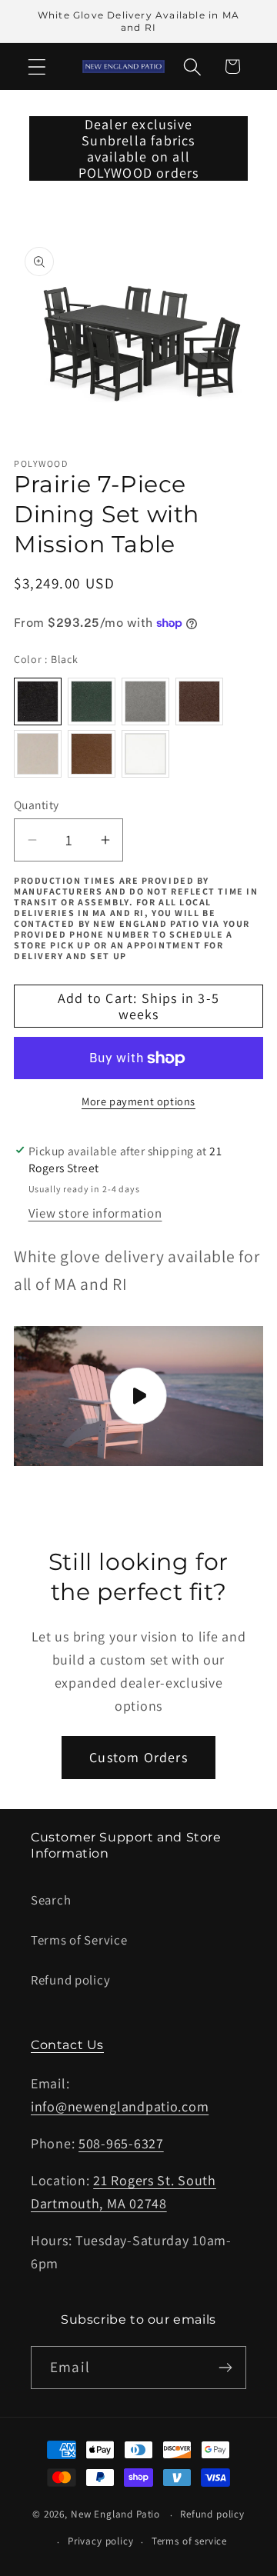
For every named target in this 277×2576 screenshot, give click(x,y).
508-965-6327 (121, 2143)
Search (51, 1900)
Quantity (37, 805)
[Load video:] (138, 1396)
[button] (37, 67)
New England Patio (115, 2515)
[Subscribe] (225, 2368)
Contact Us (67, 2045)
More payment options (138, 1101)
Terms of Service (79, 1940)
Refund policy (70, 1980)
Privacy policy (101, 2541)
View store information (95, 1213)
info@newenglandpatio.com (120, 2106)
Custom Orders (138, 1757)
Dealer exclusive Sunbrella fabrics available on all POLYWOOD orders (139, 148)
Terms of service (189, 2541)
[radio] (38, 701)
